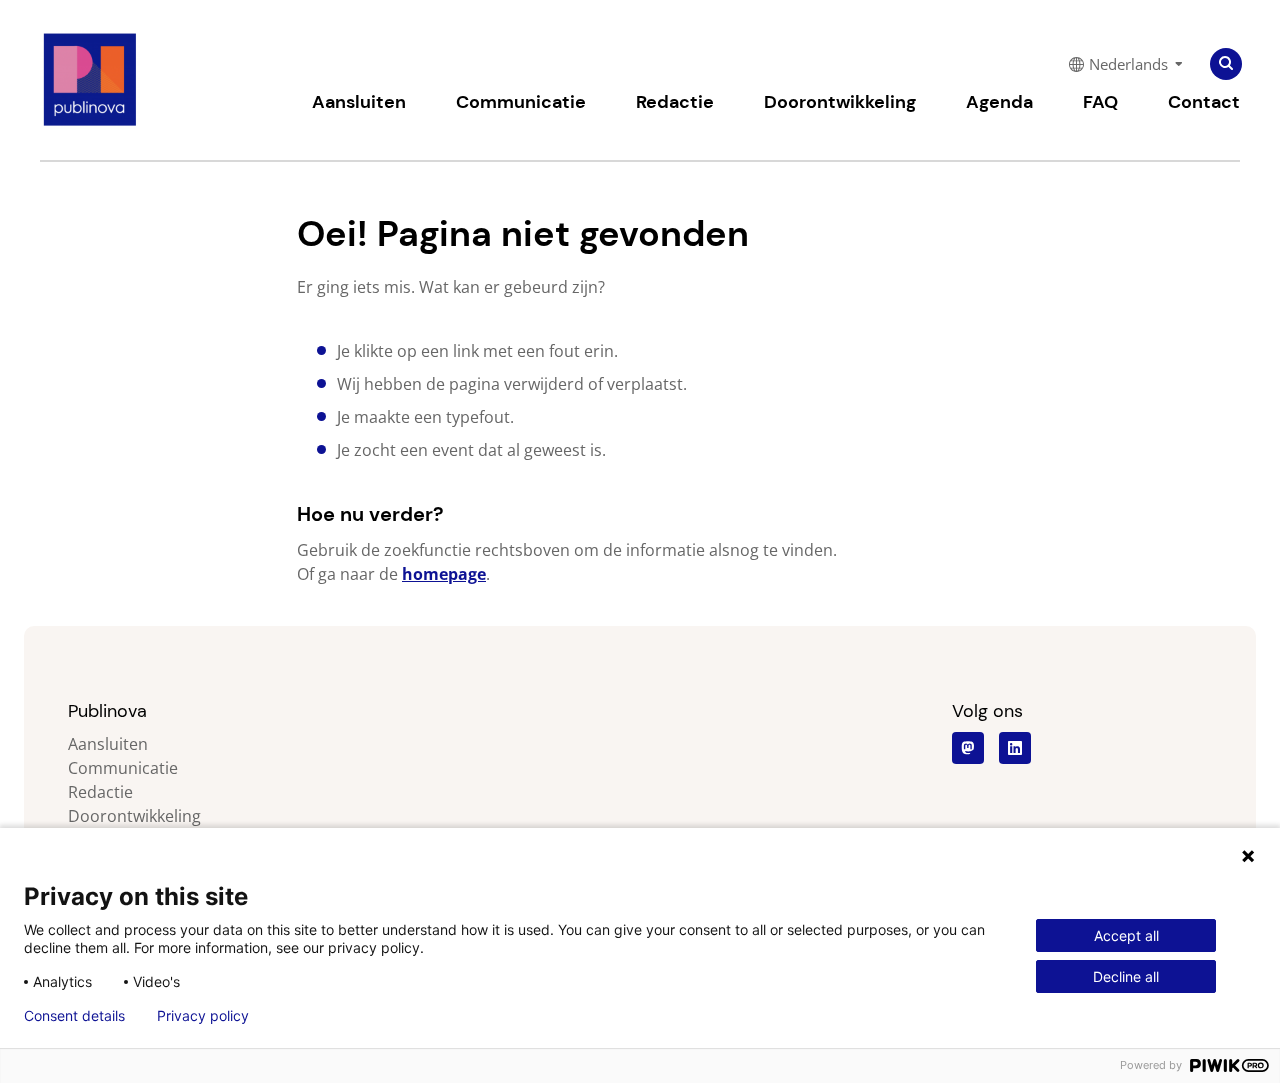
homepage (444, 574)
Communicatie (521, 102)
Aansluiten (359, 102)
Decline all (1126, 976)
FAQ (1100, 102)
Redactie (675, 102)
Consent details (74, 1016)
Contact (1204, 102)
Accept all (1126, 935)
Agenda (999, 102)
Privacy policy (203, 1016)
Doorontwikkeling (840, 102)
